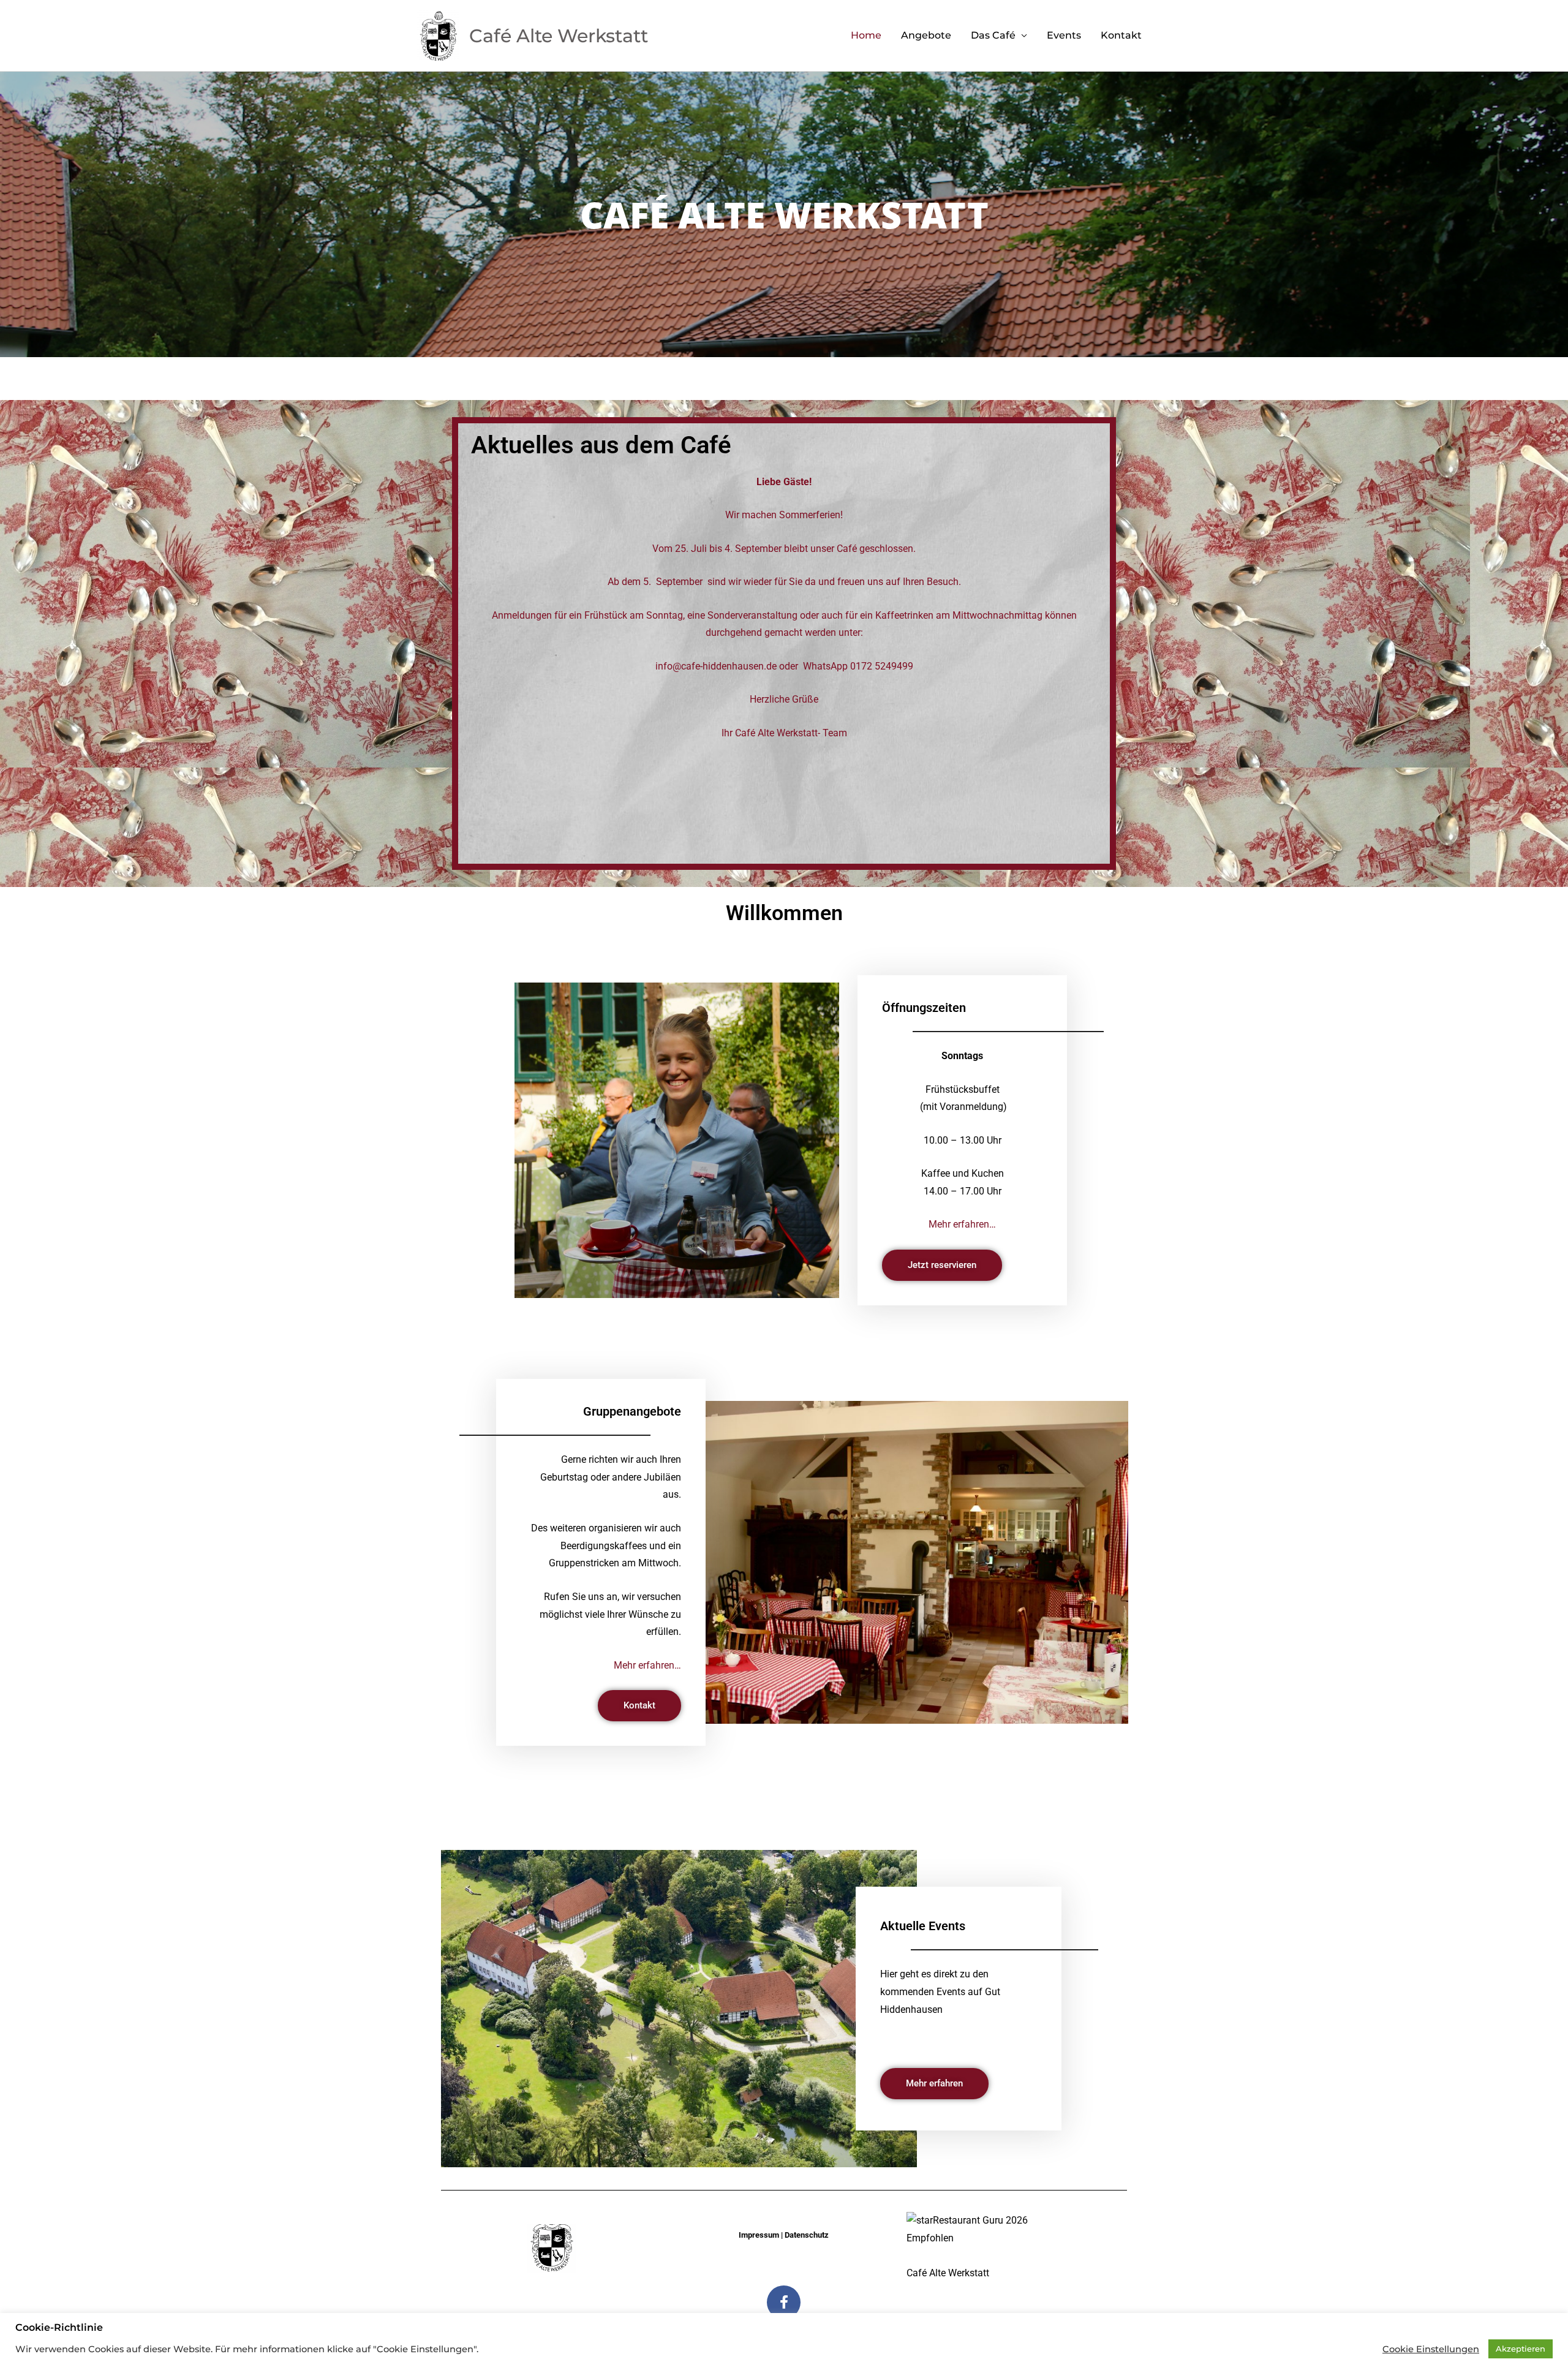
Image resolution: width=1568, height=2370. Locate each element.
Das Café (993, 35)
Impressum (759, 2235)
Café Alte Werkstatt (948, 2273)
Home (866, 35)
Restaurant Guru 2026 (980, 2220)
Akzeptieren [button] (1521, 2349)
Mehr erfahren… (962, 1224)
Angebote (926, 35)
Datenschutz (807, 2235)
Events (1064, 35)
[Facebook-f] (784, 2302)
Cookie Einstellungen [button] (1431, 2349)
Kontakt (1121, 35)
